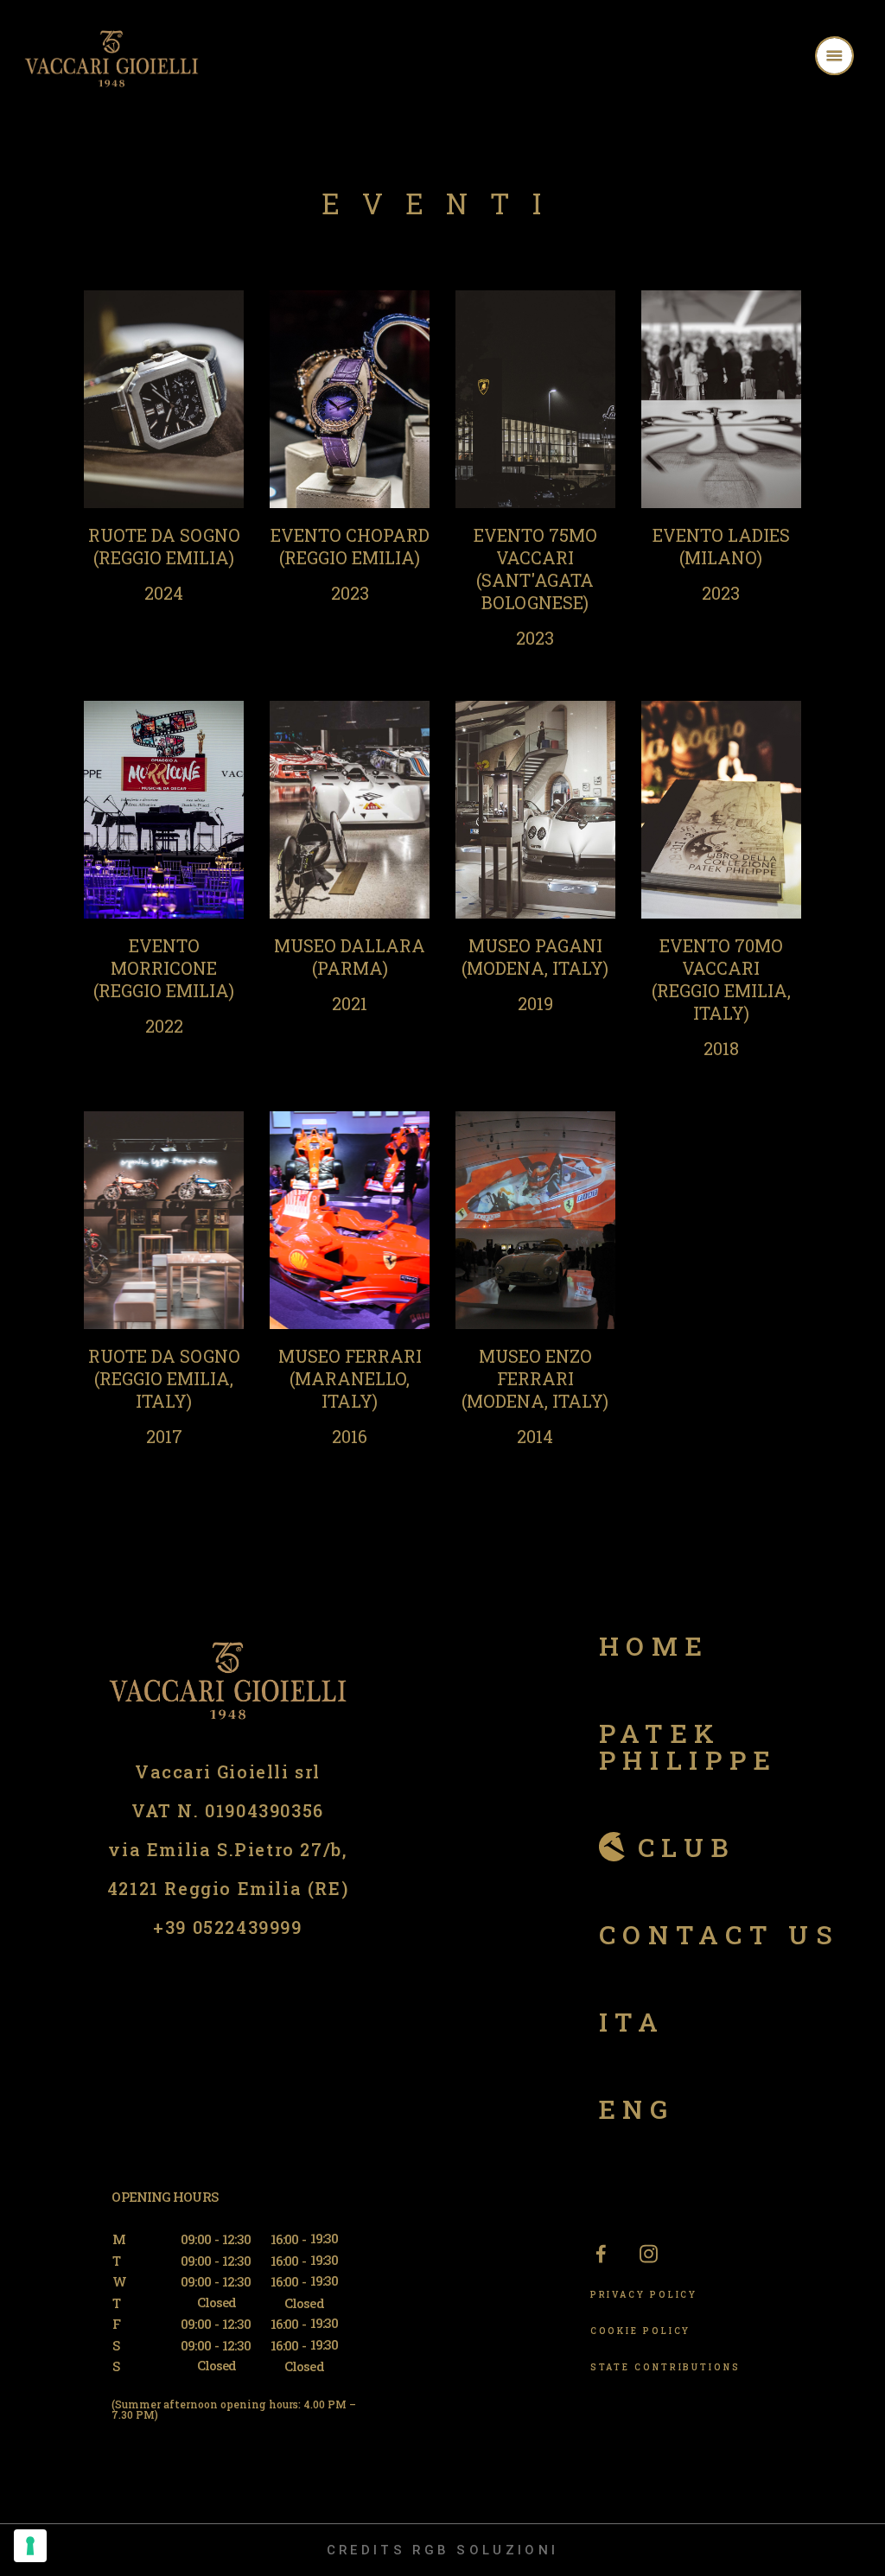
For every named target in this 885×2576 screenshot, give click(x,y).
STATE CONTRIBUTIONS (665, 2367)
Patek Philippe (688, 1746)
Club (687, 1847)
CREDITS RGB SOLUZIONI (442, 2550)
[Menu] (856, 58)
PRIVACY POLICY (644, 2295)
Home (654, 1646)
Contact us (719, 1934)
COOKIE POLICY (641, 2331)
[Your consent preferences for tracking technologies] (30, 2546)
